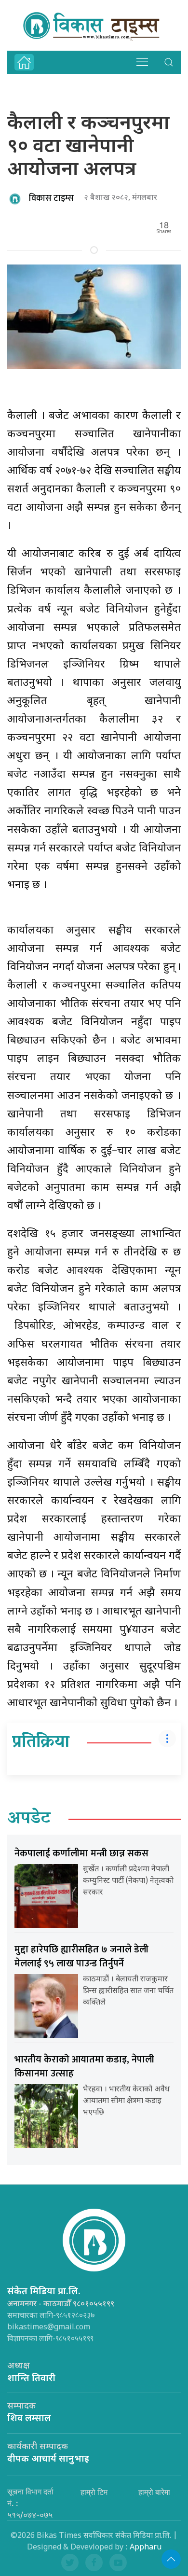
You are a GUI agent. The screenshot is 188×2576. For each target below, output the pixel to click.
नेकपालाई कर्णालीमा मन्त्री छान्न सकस (81, 1853)
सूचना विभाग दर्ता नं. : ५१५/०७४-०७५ (30, 2503)
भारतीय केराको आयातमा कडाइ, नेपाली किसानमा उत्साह (84, 2067)
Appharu (146, 2548)
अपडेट (29, 1819)
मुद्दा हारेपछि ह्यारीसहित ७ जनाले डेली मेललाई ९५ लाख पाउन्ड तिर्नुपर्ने (81, 1956)
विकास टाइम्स (51, 198)
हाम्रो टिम (94, 2492)
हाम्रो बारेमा (154, 2492)
